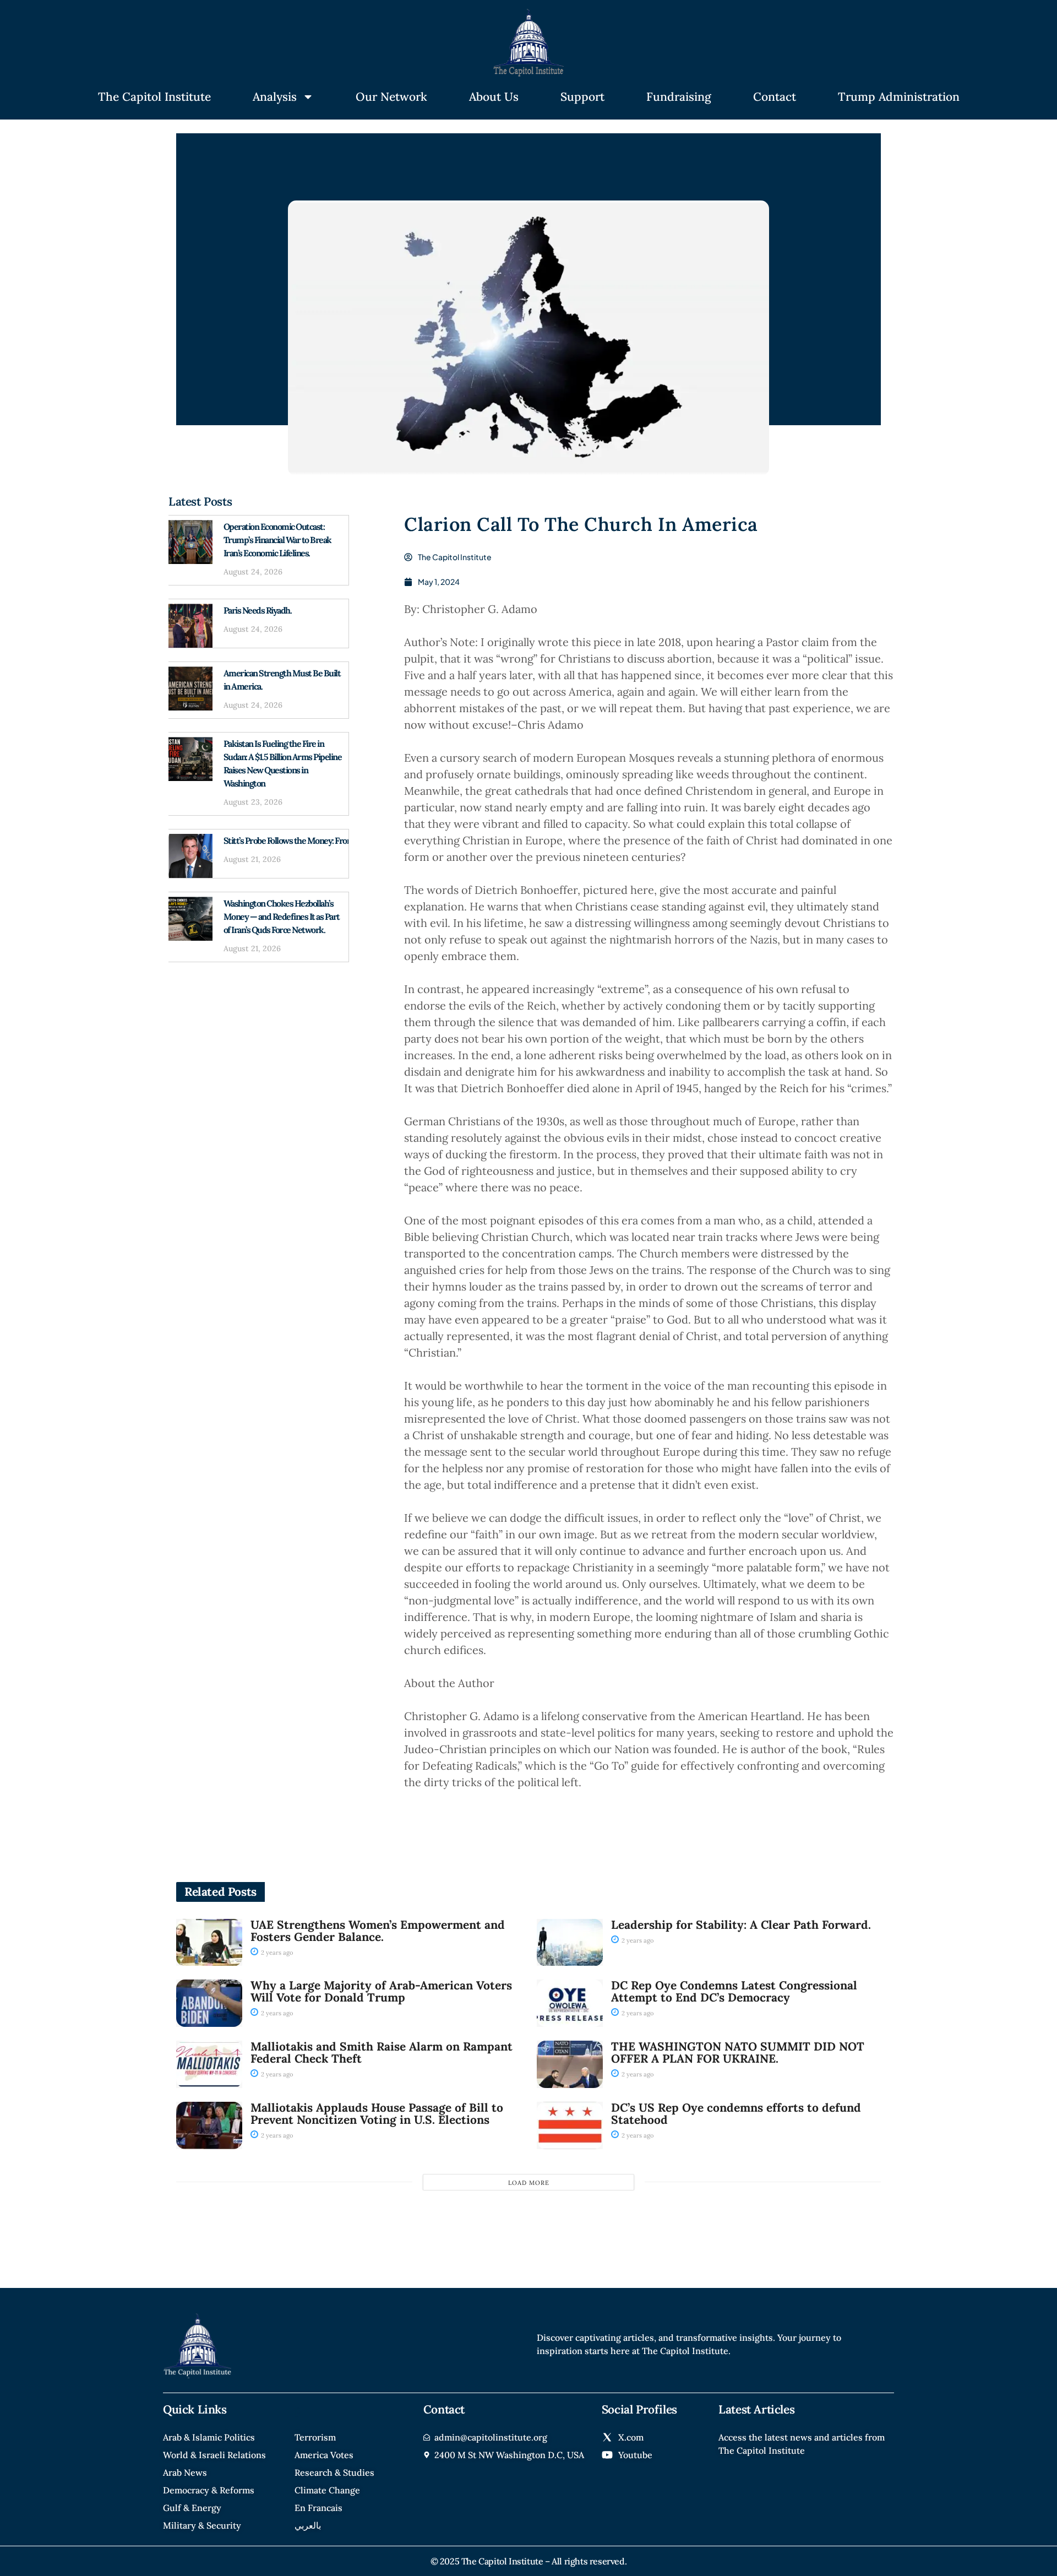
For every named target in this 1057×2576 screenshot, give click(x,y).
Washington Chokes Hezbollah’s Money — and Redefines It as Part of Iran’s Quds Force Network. (282, 916)
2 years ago (276, 1953)
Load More (529, 2183)
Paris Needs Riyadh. (258, 610)
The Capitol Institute (154, 97)
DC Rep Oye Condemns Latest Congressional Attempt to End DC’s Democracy (734, 1991)
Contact (775, 97)
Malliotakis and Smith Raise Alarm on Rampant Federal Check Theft (382, 2052)
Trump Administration (899, 97)
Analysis (275, 97)
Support (582, 97)
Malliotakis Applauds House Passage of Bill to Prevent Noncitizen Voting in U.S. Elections (377, 2114)
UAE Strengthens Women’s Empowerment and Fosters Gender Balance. (378, 1931)
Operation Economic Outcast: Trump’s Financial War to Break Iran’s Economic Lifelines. (277, 540)
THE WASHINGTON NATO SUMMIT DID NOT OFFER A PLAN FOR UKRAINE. (738, 2052)
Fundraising (679, 97)
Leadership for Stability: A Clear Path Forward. (741, 1925)
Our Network (391, 97)
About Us (494, 97)
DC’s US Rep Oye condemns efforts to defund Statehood (736, 2114)
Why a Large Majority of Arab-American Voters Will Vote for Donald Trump (381, 1991)
